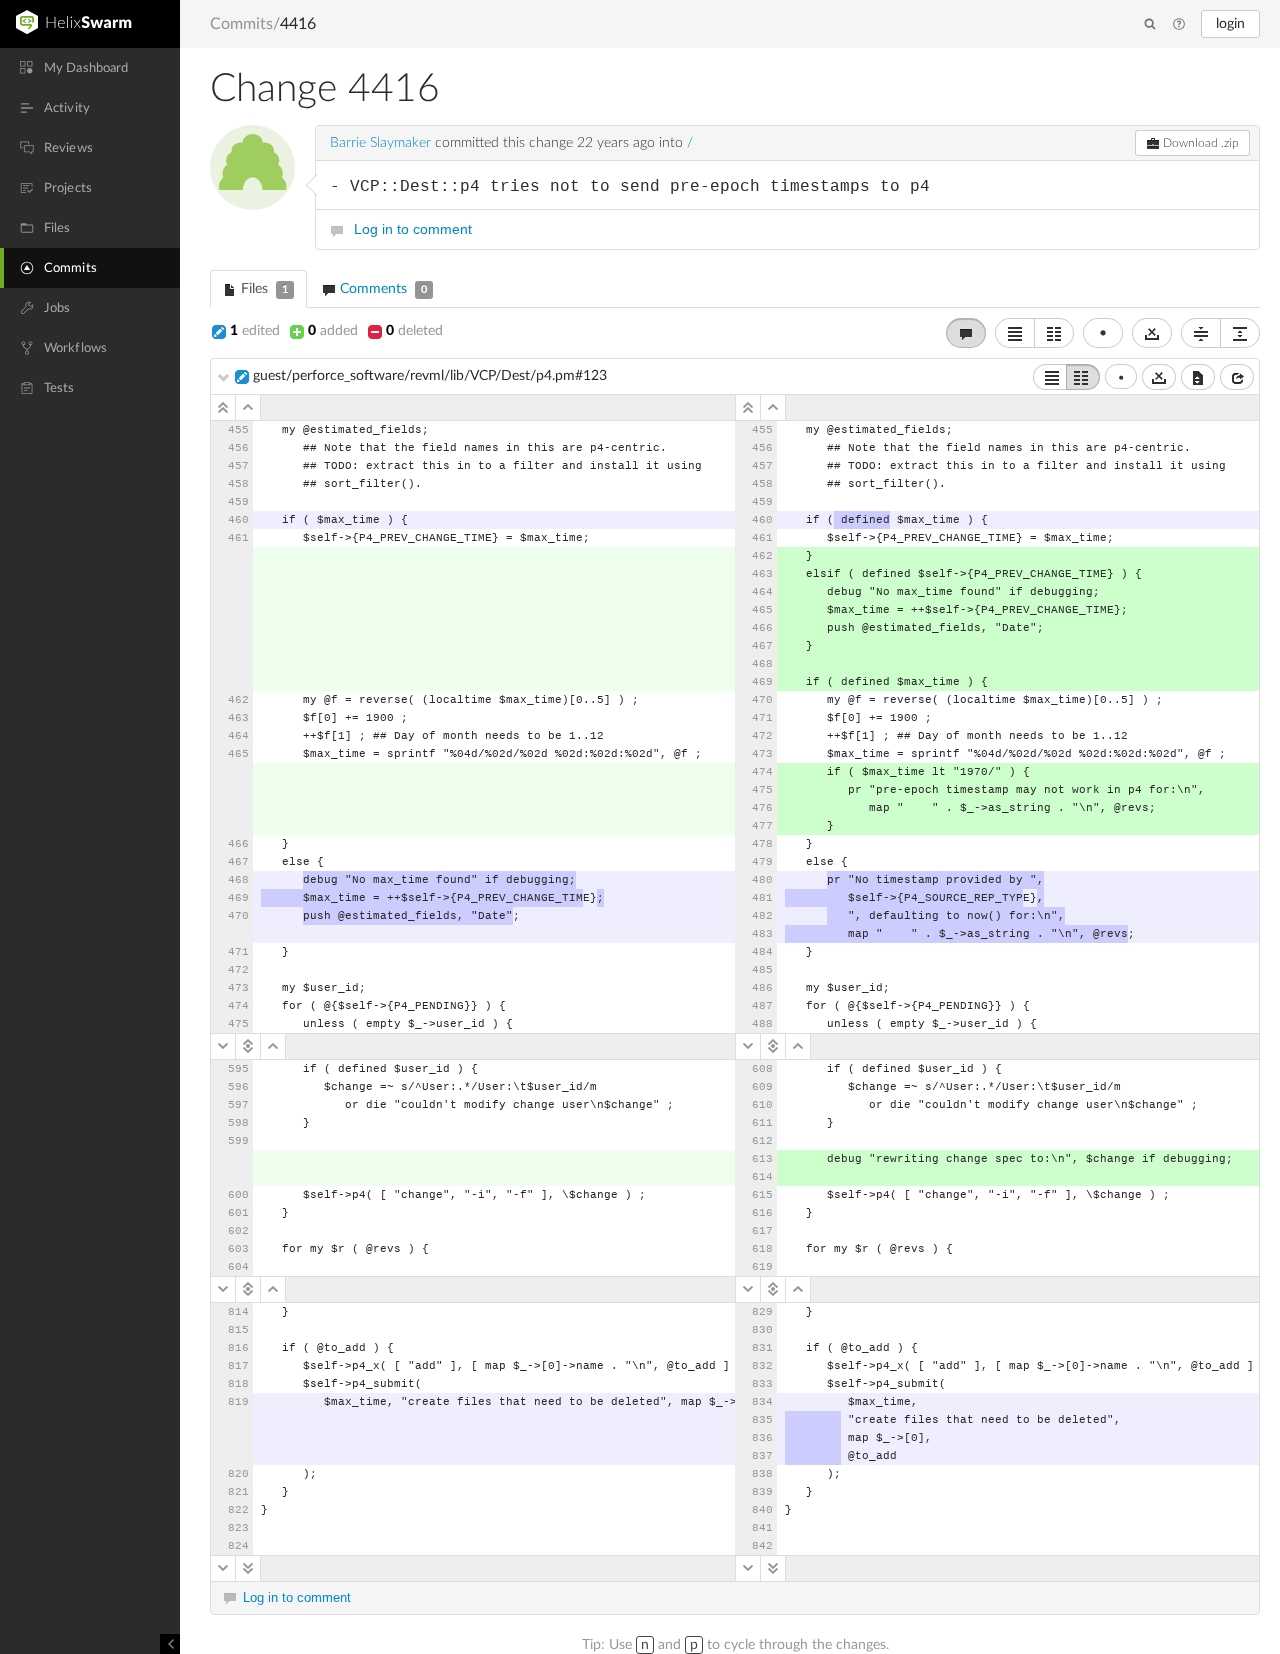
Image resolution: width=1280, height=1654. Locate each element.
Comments (381, 289)
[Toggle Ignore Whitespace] (1152, 333)
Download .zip (1199, 143)
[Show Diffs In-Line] (1015, 333)
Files (262, 289)
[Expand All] (1240, 333)
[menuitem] (90, 68)
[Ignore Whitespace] (1159, 377)
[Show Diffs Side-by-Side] (1054, 333)
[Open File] (1237, 377)
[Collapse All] (1201, 333)
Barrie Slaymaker (380, 143)
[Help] (1179, 25)
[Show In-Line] (1050, 377)
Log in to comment (413, 229)
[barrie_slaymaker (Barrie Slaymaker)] (252, 167)
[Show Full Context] (1198, 377)
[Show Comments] (966, 333)
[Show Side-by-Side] (1083, 377)
